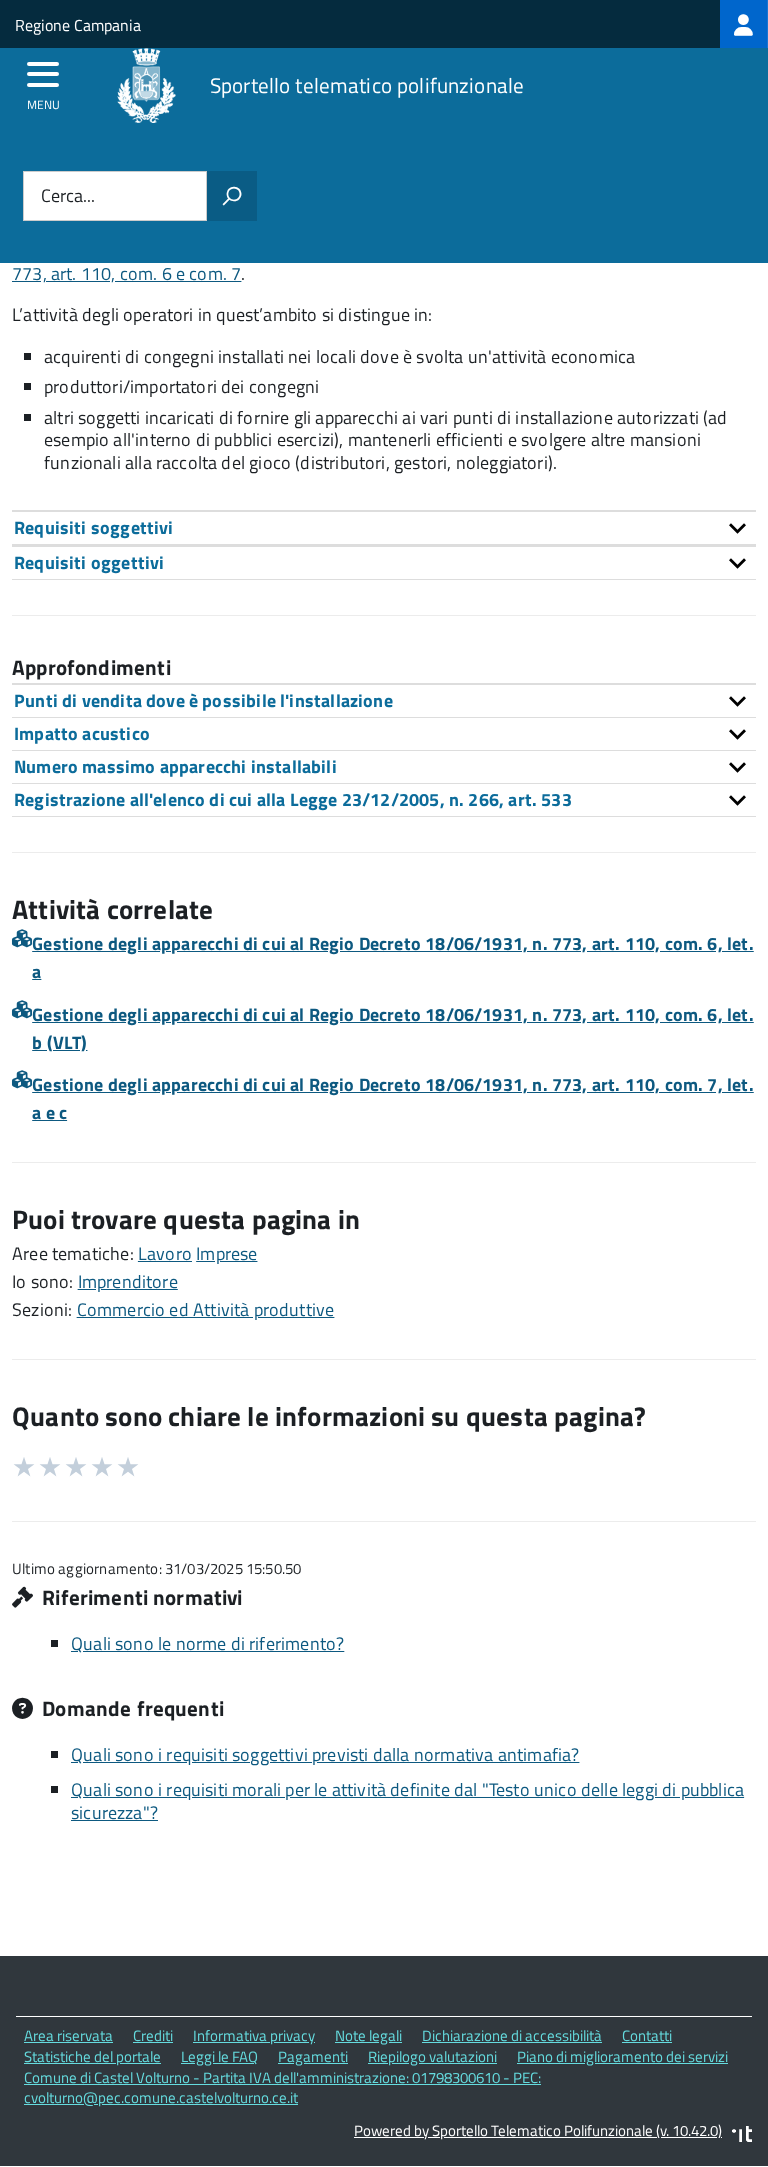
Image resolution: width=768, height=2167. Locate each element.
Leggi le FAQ (219, 2056)
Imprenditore (128, 1281)
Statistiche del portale (92, 2056)
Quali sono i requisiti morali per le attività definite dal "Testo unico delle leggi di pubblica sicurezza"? (407, 1801)
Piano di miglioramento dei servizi (622, 2056)
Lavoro (165, 1253)
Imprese (226, 1253)
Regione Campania (78, 25)
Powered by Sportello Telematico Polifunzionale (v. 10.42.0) (538, 2130)
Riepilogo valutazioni (432, 2056)
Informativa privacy (254, 2035)
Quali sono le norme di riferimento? (207, 1643)
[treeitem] (744, 24)
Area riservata (68, 2035)
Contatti (647, 2035)
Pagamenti (313, 2056)
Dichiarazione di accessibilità (512, 2035)
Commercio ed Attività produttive (206, 1309)
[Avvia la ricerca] (232, 196)
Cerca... (68, 196)
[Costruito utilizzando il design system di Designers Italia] (742, 2136)
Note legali (368, 2035)
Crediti (153, 2035)
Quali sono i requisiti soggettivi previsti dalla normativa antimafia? (325, 1754)
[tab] (384, 527)
